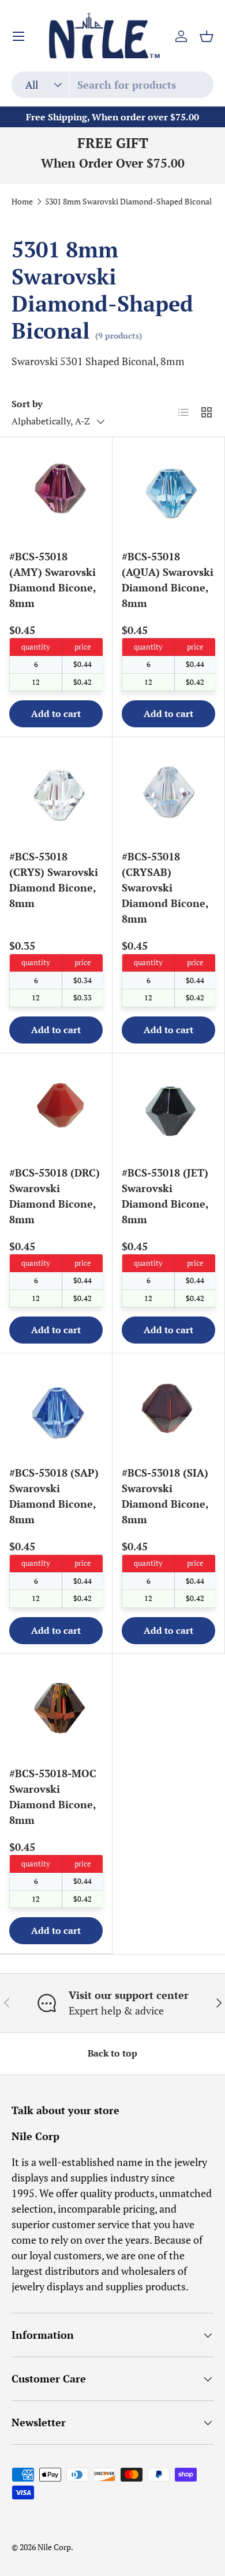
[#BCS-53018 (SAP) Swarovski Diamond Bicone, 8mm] (56, 1409)
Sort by (27, 404)
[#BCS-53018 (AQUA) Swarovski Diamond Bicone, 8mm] (168, 493)
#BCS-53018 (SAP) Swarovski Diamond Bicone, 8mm (54, 1496)
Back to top (112, 2053)
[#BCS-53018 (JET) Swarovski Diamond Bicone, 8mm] (168, 1109)
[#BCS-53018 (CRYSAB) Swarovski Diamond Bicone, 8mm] (168, 793)
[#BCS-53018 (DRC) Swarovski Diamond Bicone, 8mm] (56, 1109)
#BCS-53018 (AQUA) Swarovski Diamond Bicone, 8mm (168, 580)
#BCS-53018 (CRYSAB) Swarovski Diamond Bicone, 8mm (165, 887)
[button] (207, 36)
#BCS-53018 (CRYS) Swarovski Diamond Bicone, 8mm (54, 880)
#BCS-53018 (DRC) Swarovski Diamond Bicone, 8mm (55, 1196)
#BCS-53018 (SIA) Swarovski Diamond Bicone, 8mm (165, 1496)
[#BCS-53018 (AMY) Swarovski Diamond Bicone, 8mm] (56, 493)
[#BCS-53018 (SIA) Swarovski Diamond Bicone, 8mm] (168, 1409)
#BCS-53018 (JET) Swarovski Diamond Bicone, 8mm (165, 1196)
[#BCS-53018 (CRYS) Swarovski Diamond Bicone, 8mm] (56, 793)
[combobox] (112, 85)
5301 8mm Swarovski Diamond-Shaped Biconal (128, 202)
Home (22, 202)
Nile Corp (54, 2547)
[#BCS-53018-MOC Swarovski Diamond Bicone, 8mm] (56, 1710)
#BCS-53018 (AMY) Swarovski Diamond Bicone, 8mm (52, 580)
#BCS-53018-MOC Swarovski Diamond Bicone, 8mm (53, 1797)
